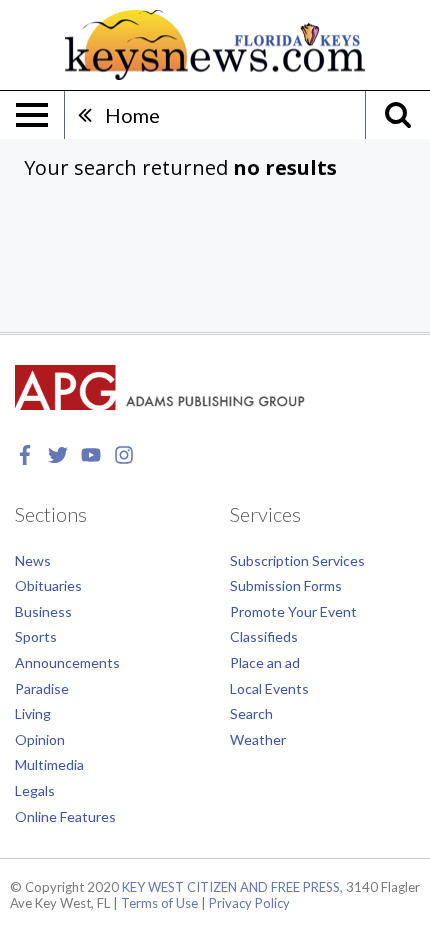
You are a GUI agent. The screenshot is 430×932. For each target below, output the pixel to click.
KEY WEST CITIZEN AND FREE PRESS (231, 887)
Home (132, 115)
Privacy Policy (249, 903)
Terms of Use (159, 903)
